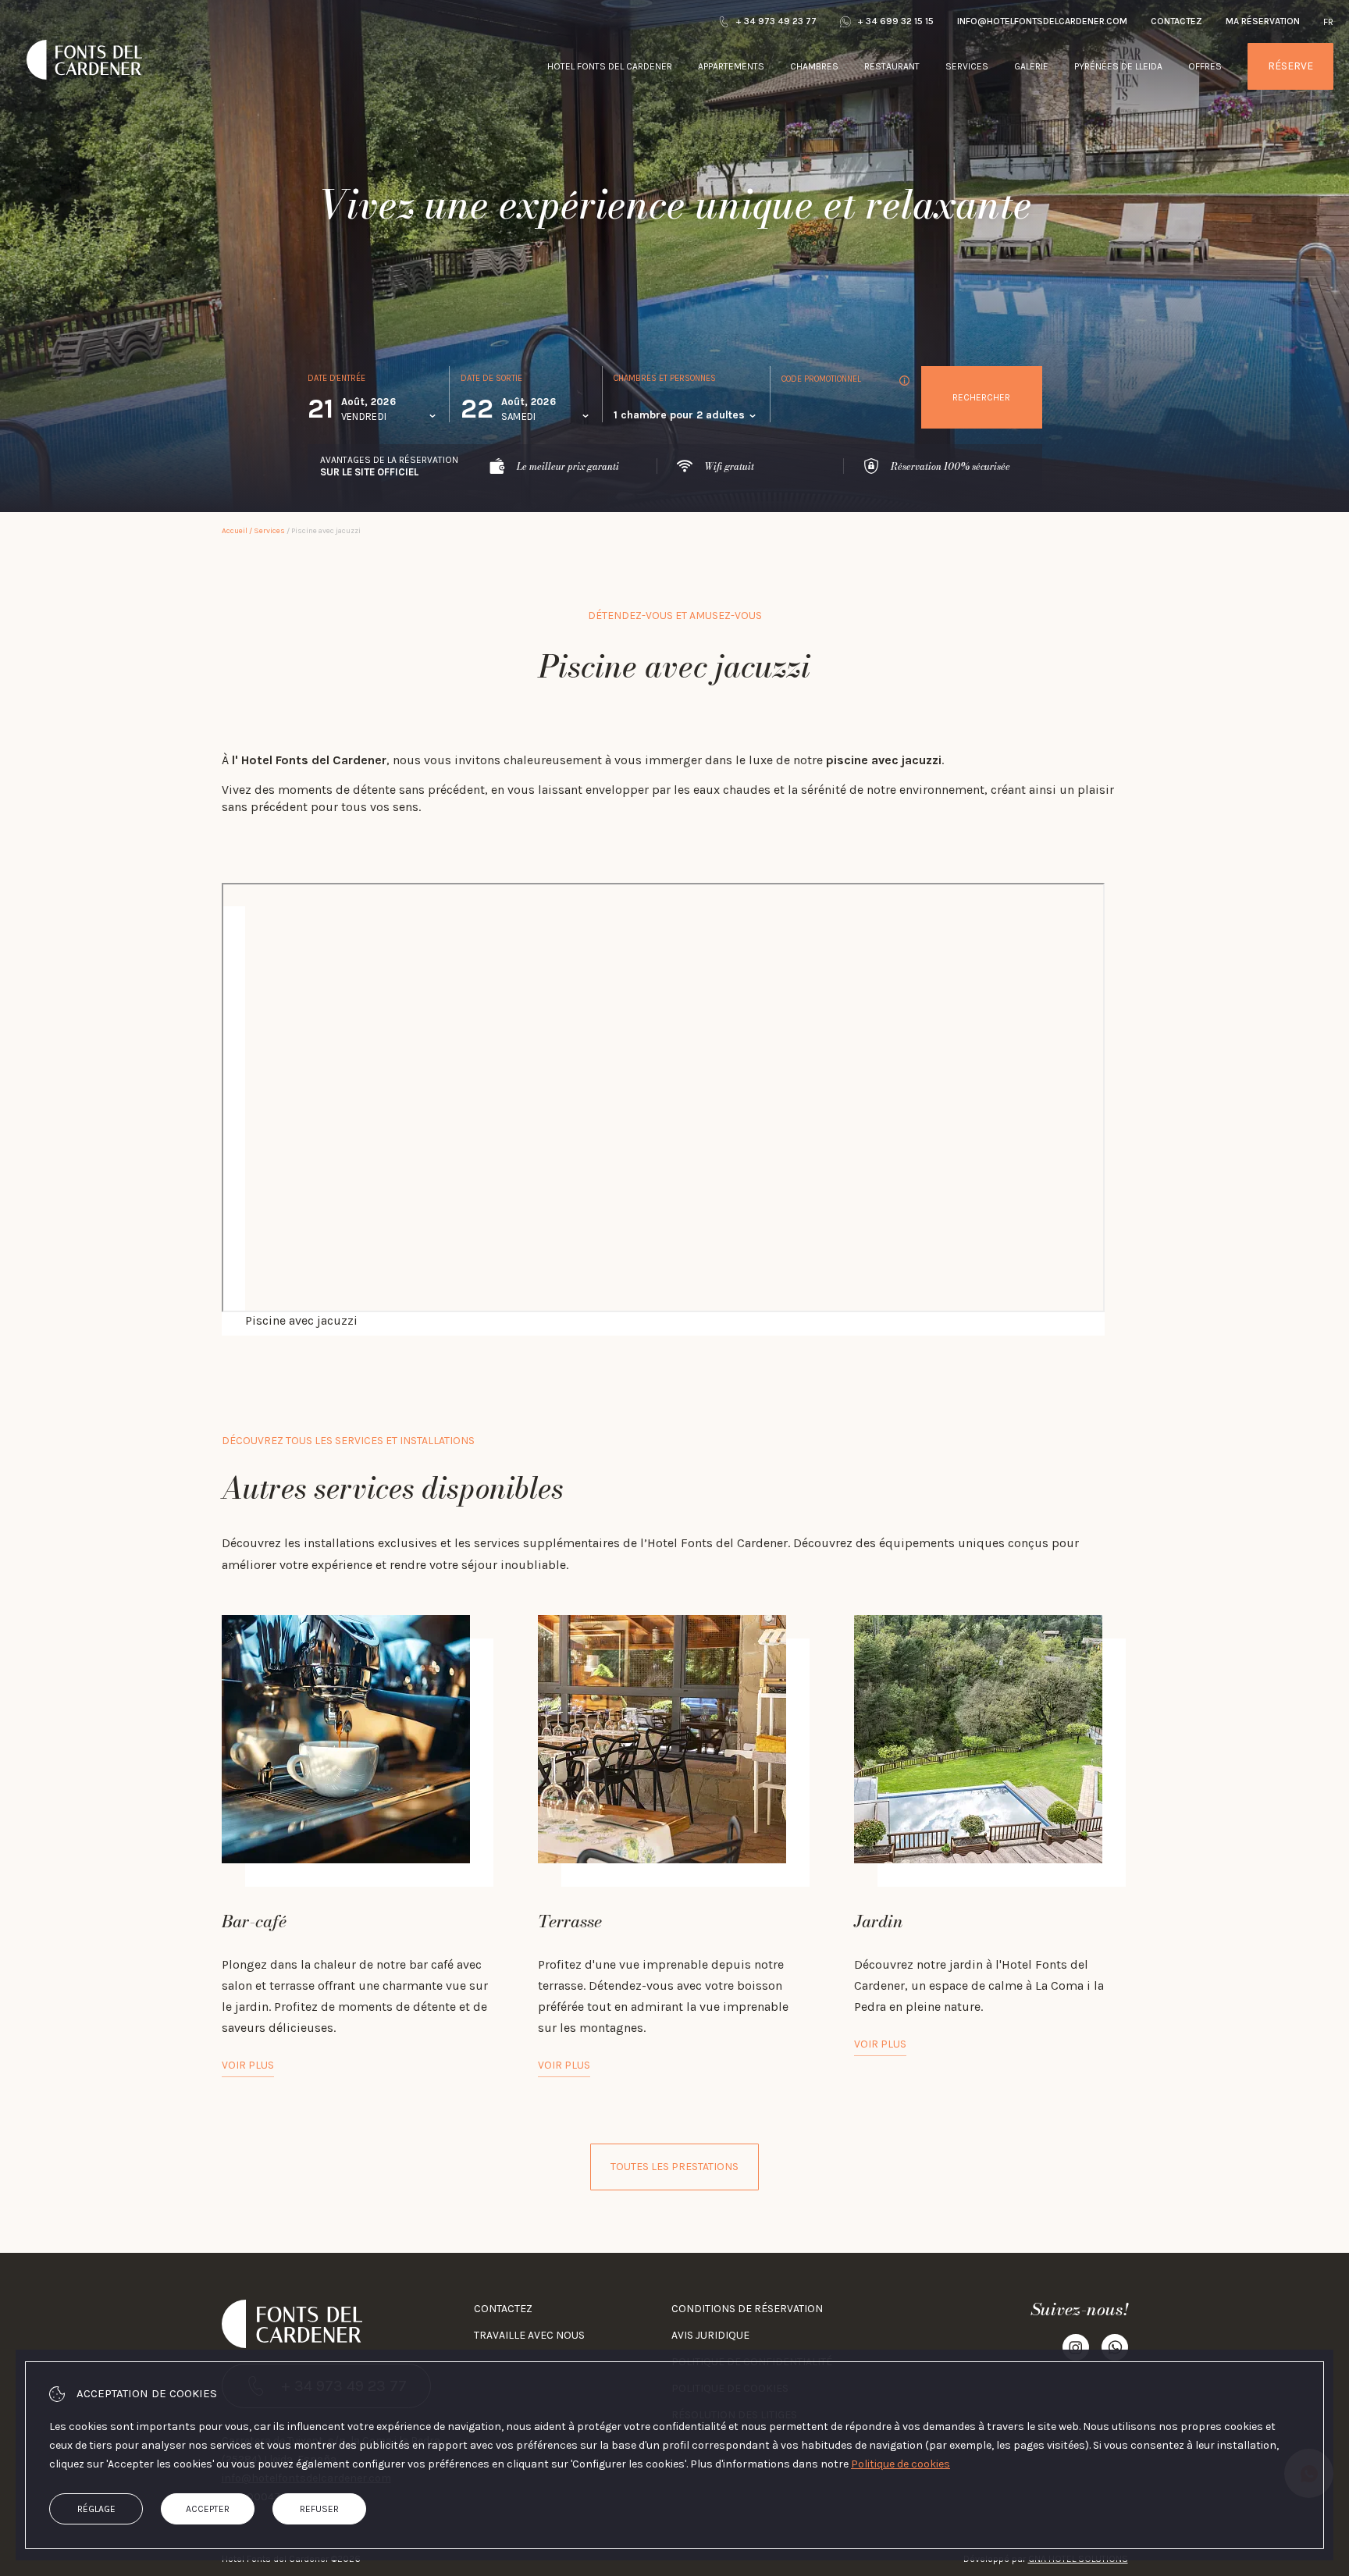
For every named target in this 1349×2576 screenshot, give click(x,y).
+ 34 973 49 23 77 (776, 21)
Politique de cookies (901, 2464)
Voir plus (248, 2065)
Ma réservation (1263, 21)
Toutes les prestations (674, 2167)
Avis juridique (710, 2335)
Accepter (208, 2509)
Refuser (319, 2509)
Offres (1205, 66)
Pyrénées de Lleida (1118, 66)
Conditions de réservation (747, 2309)
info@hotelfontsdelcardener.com (1042, 21)
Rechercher (981, 397)
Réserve (1290, 66)
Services (967, 66)
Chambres (814, 66)
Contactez (1176, 21)
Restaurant (892, 66)
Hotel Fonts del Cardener (610, 66)
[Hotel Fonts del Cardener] (84, 100)
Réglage (96, 2509)
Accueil (235, 531)
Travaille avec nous (529, 2335)
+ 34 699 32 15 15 (895, 21)
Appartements (731, 66)
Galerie (1031, 66)
